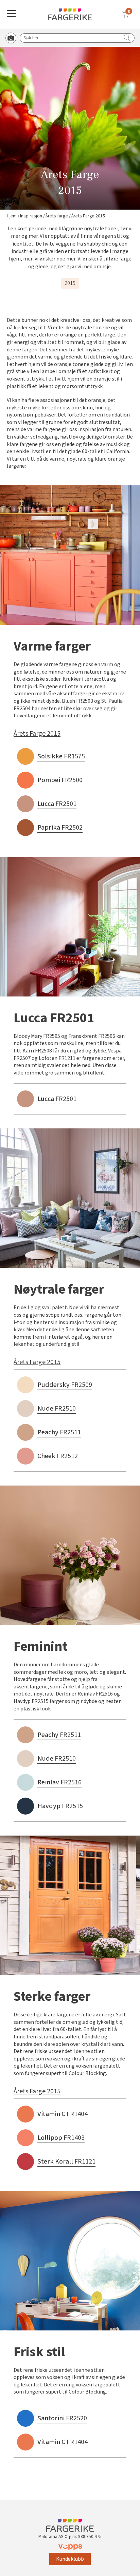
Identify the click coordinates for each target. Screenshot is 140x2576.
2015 (70, 283)
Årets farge (57, 216)
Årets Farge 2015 (37, 734)
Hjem (12, 216)
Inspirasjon (31, 216)
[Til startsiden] (70, 14)
